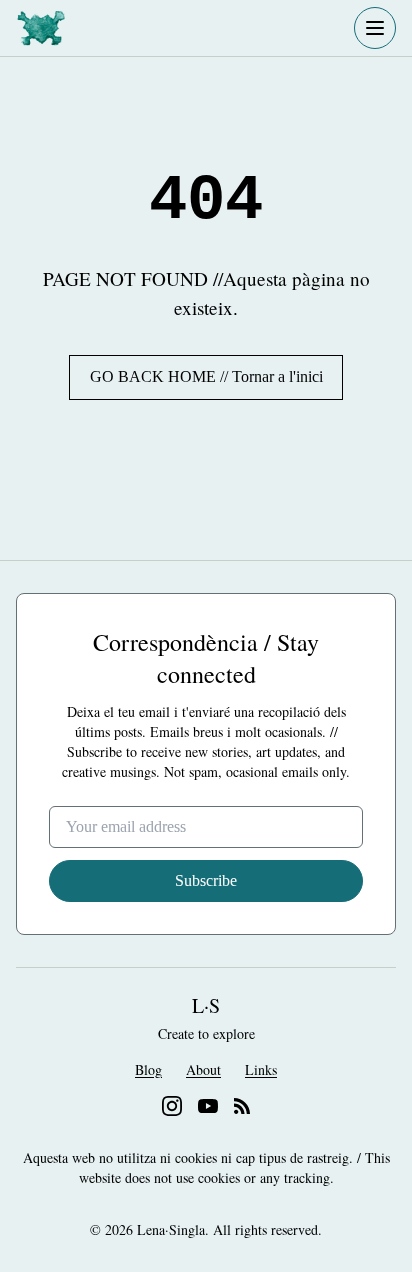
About (203, 1069)
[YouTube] (208, 1106)
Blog (148, 1069)
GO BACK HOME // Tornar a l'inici (206, 376)
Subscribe (206, 880)
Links (261, 1069)
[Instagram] (172, 1106)
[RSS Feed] (242, 1106)
